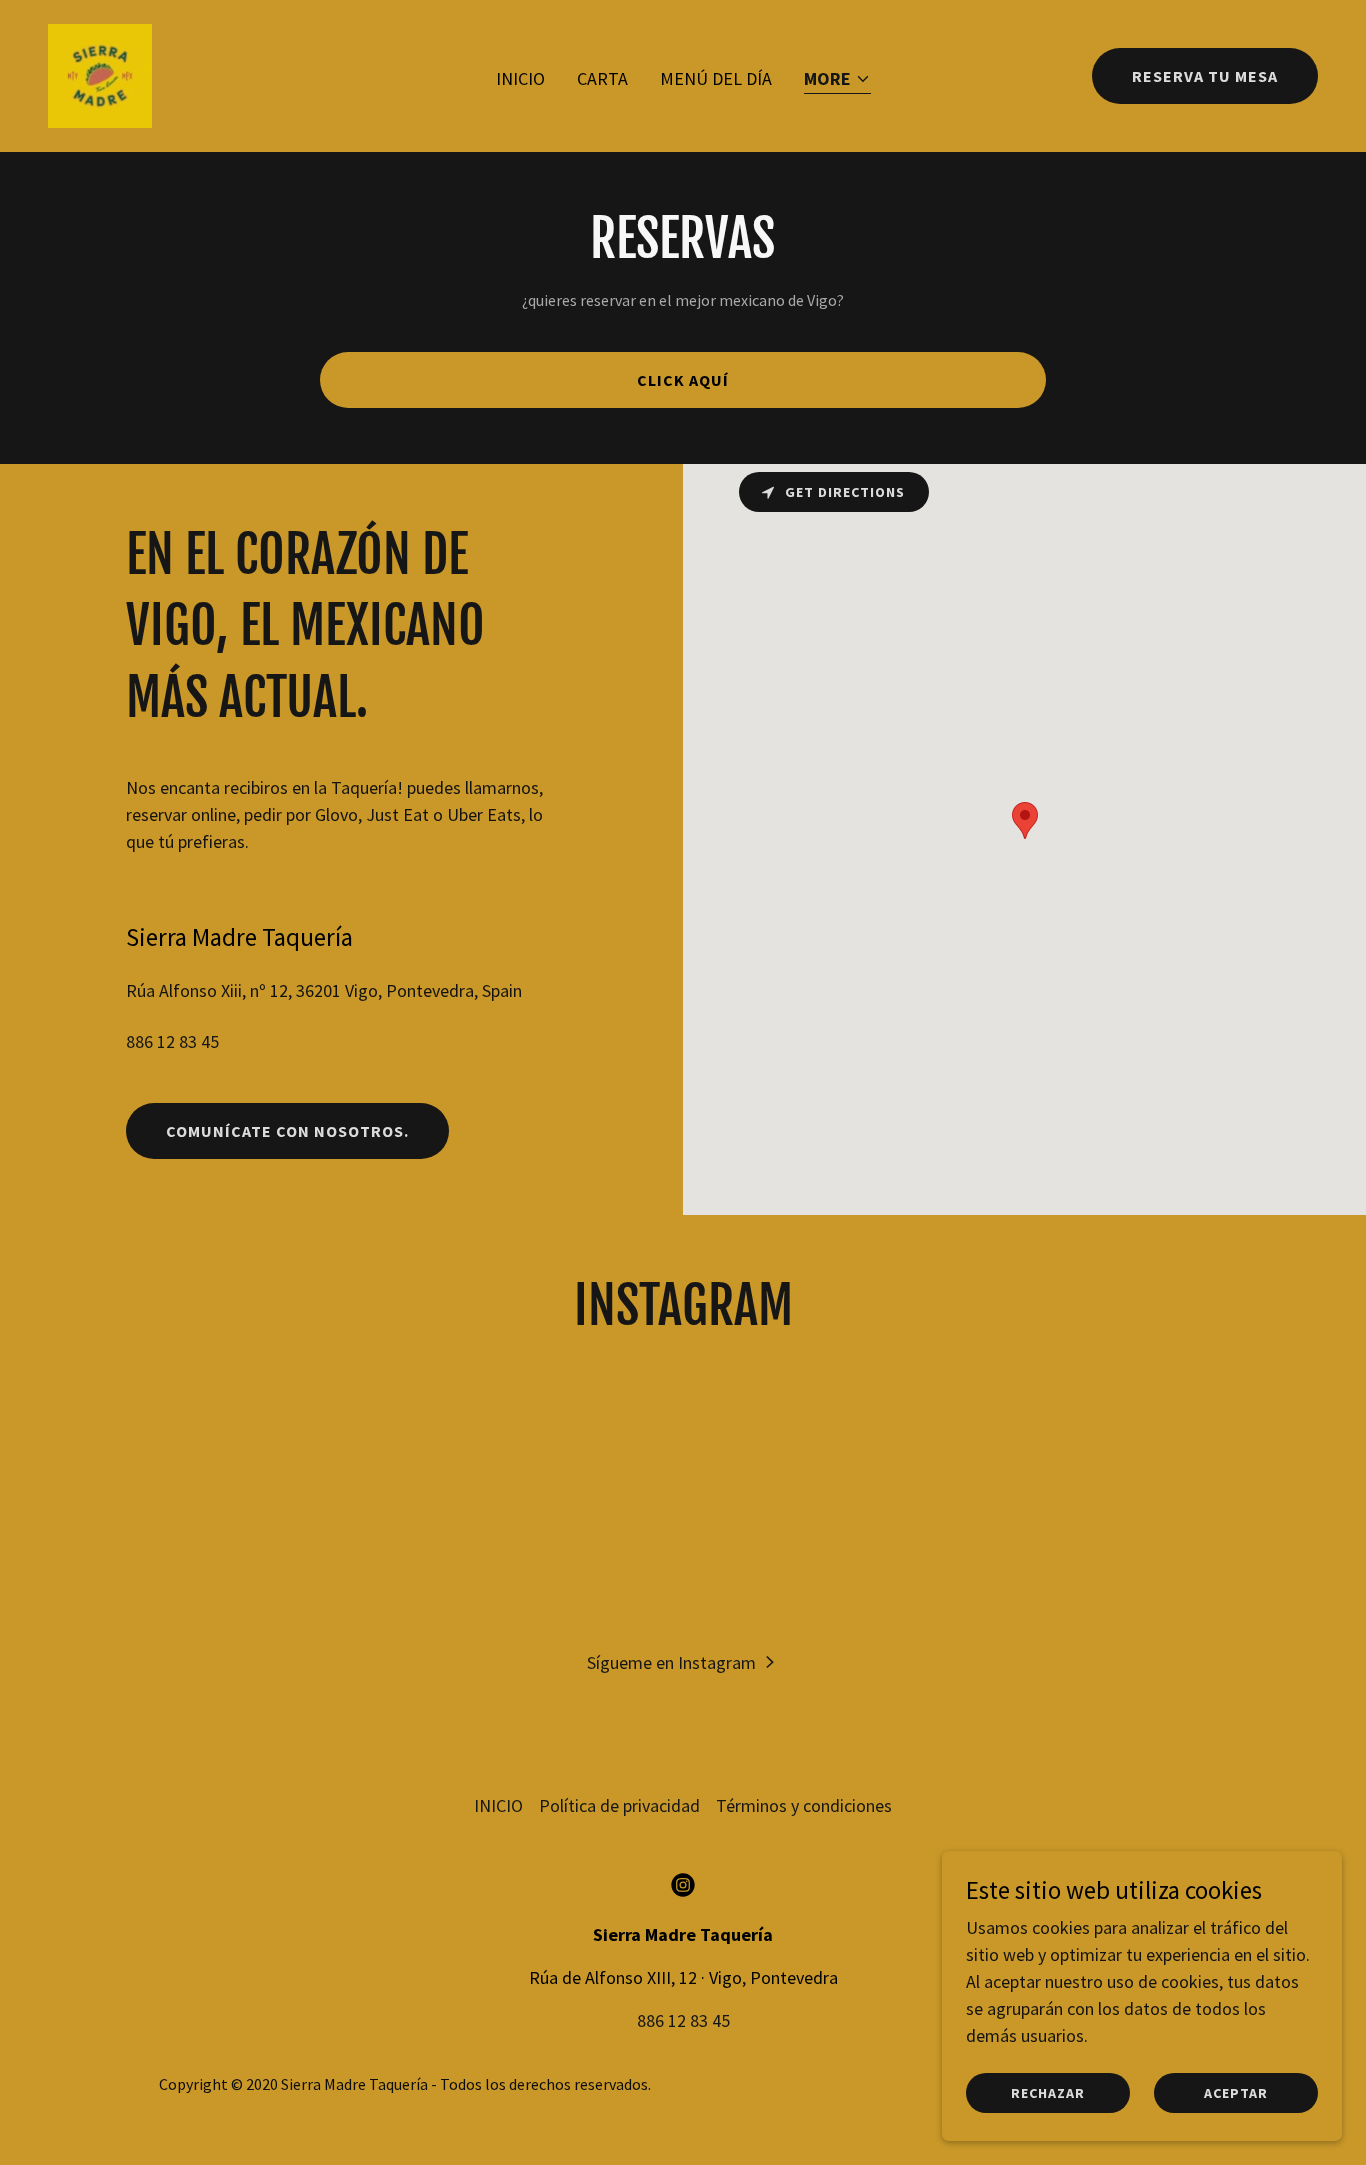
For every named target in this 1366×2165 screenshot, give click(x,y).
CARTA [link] (602, 78)
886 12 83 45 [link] (172, 1041)
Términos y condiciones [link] (804, 1805)
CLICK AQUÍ (683, 380)
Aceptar (1236, 2093)
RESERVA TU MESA (1205, 76)
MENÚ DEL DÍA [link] (716, 78)
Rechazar (1048, 2093)
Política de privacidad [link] (619, 1805)
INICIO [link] (520, 78)
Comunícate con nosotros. (287, 1131)
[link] (100, 73)
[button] (837, 80)
